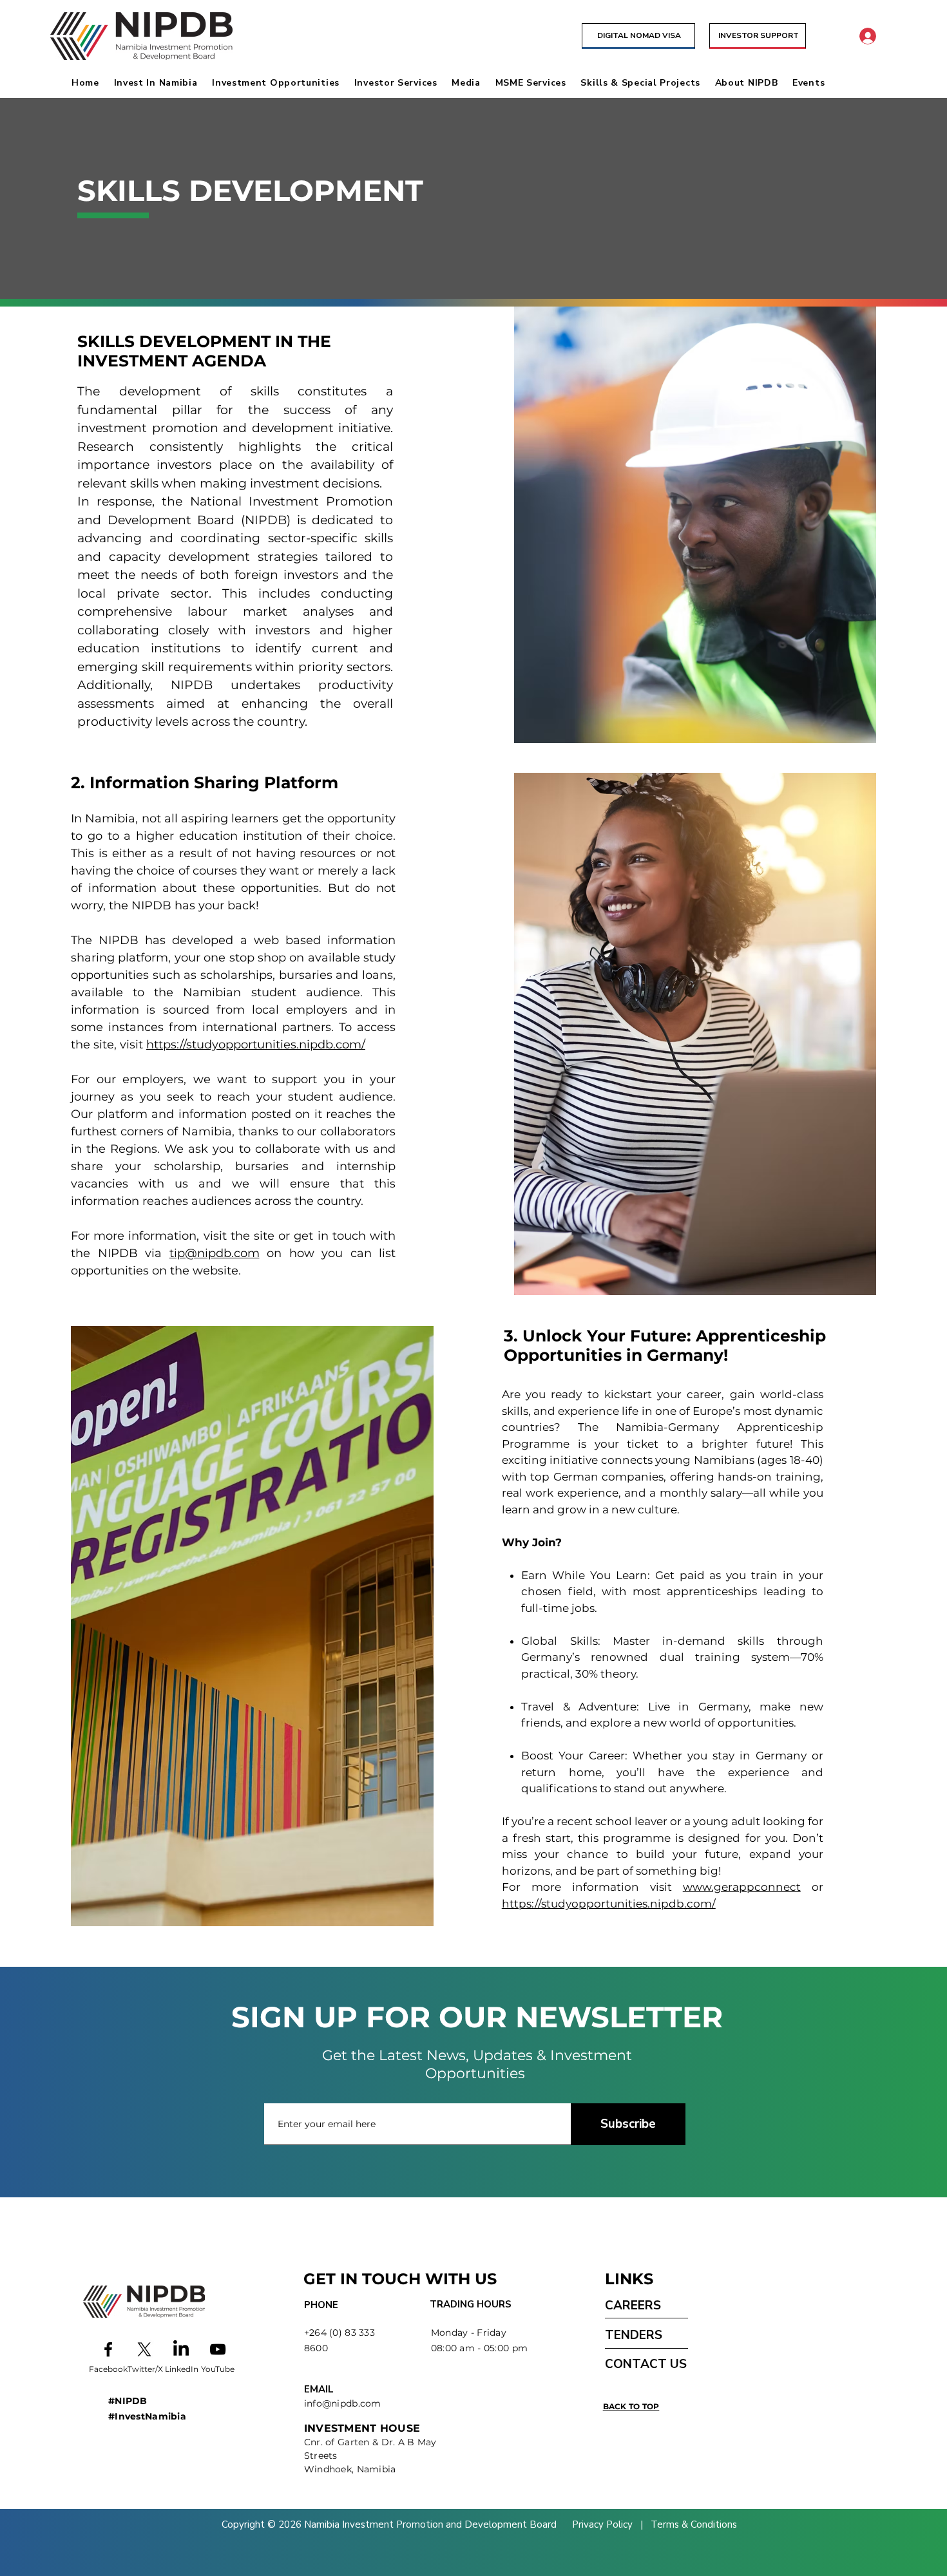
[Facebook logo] (108, 2349)
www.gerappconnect (742, 1887)
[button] (160, 83)
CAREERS (633, 2306)
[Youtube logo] (218, 2349)
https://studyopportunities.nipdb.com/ (256, 1045)
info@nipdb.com (343, 2403)
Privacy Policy (604, 2524)
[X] (144, 2349)
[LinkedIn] (181, 2349)
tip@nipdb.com (215, 1253)
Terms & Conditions (693, 2524)
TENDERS (634, 2335)
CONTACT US (646, 2364)
